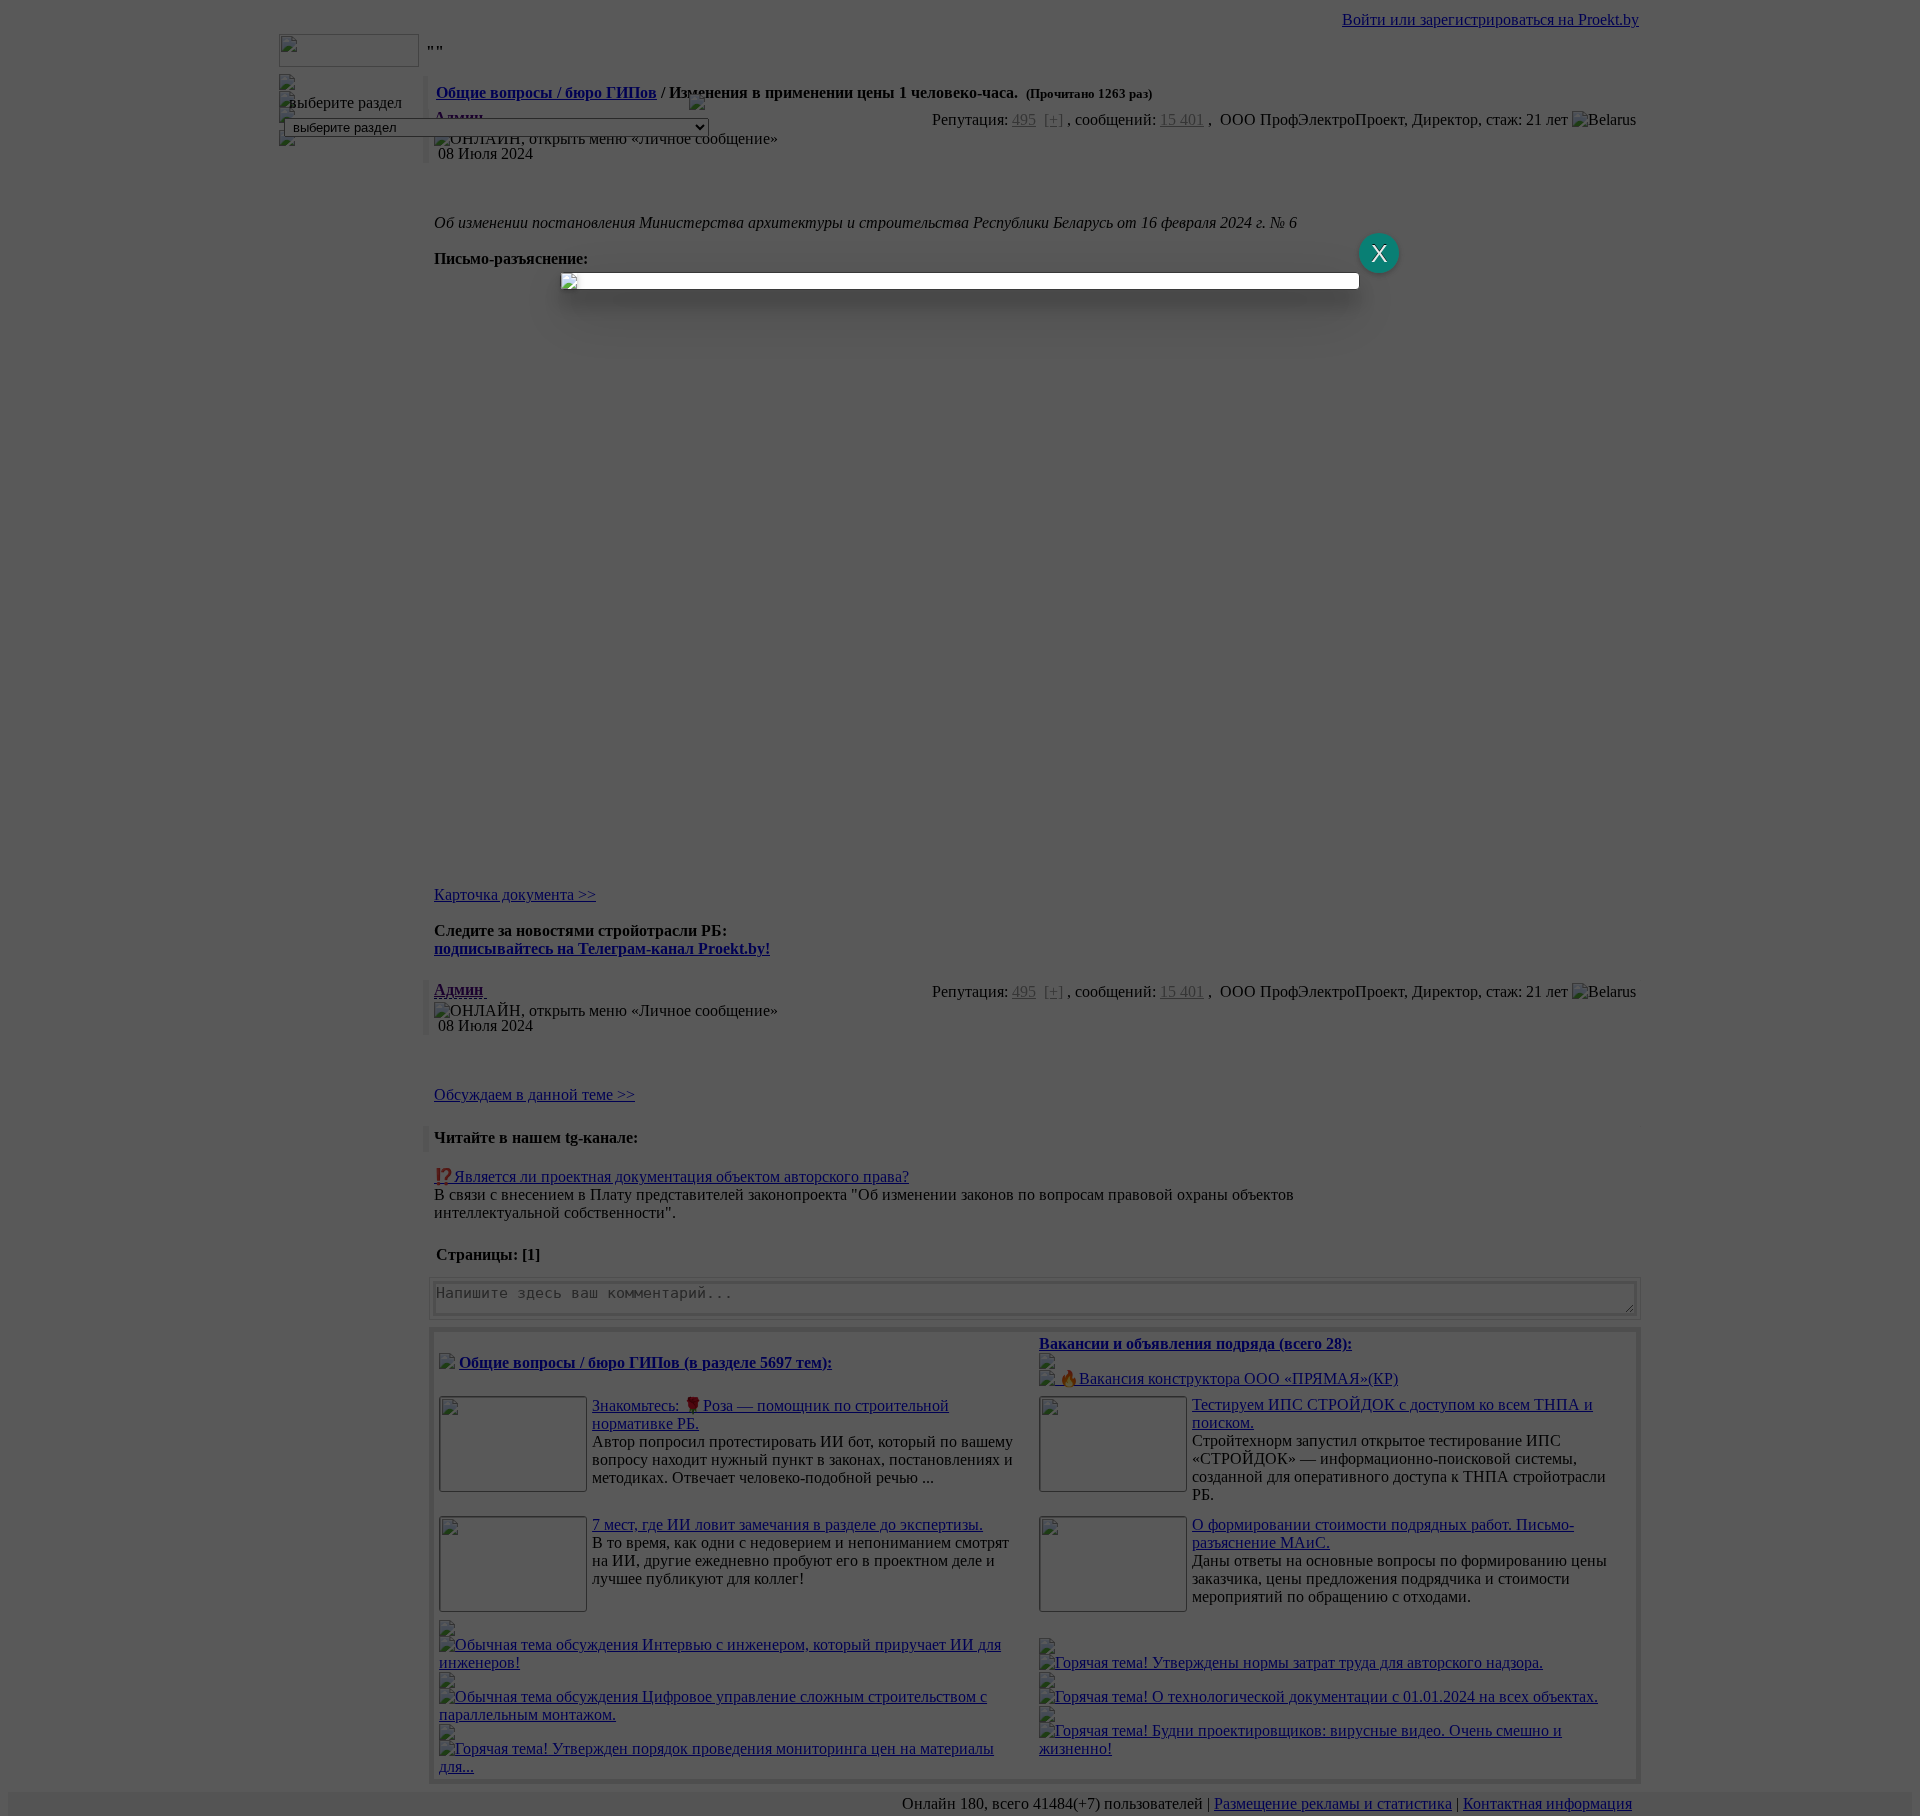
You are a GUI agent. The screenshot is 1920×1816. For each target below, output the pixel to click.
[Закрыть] (1379, 253)
